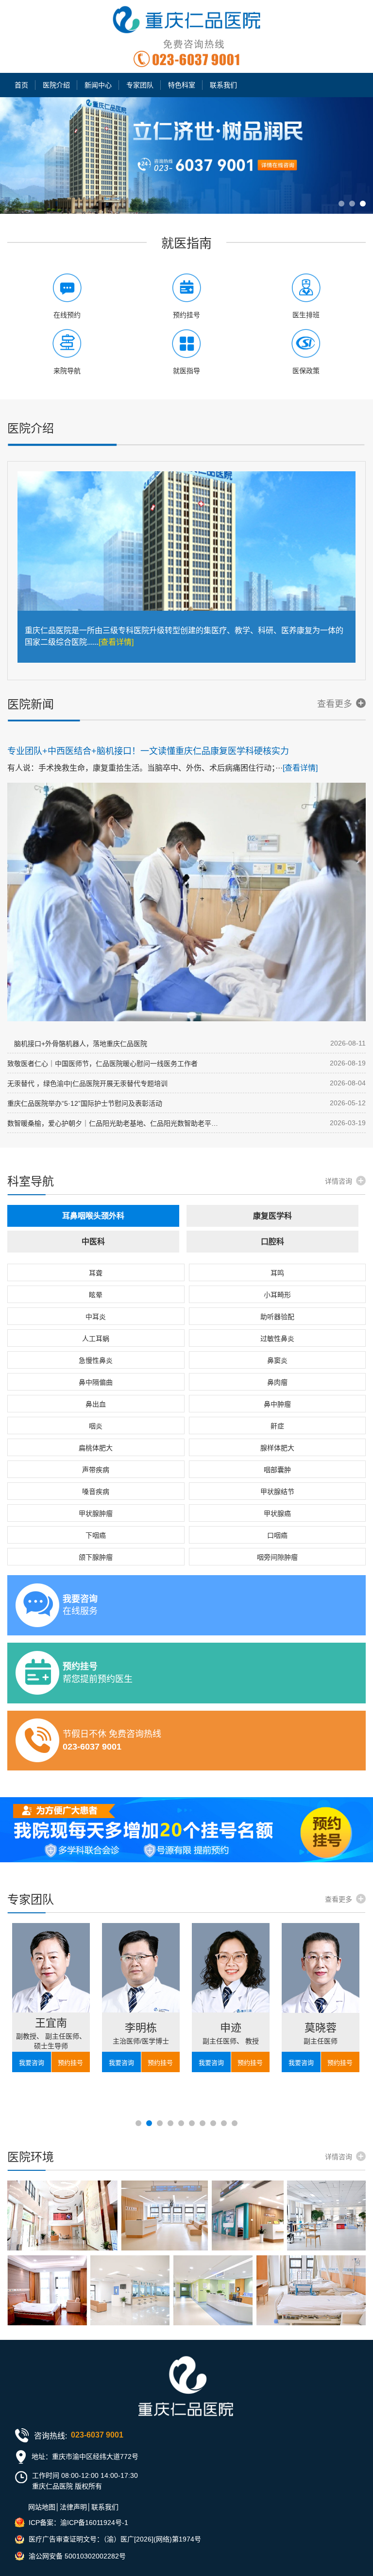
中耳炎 (96, 1317)
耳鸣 (277, 1273)
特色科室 (182, 85)
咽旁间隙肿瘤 (277, 1557)
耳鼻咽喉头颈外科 (93, 1216)
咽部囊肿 (277, 1470)
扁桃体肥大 (96, 1448)
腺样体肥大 (277, 1448)
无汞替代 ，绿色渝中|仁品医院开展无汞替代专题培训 (87, 1083)
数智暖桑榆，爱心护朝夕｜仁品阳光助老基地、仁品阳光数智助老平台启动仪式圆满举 (115, 1123)
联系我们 (223, 85)
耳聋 (96, 1273)
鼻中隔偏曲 (96, 1382)
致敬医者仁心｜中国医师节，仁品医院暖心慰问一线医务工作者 (102, 1064)
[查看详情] (116, 642)
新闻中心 (98, 85)
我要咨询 (32, 2063)
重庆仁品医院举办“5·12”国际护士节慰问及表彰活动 (85, 1103)
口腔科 (272, 1242)
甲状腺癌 (277, 1513)
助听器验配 (277, 1317)
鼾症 (277, 1426)
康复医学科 (272, 1216)
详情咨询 (339, 1181)
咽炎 (96, 1426)
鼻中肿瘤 (277, 1404)
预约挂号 (70, 2063)
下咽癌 (96, 1535)
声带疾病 (96, 1470)
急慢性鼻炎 (96, 1360)
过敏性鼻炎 (277, 1339)
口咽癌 (277, 1535)
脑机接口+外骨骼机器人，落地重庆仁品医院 (77, 1044)
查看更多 (335, 704)
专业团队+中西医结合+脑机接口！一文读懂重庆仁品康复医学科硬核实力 (148, 751)
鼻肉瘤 (277, 1382)
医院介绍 (56, 85)
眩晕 (96, 1295)
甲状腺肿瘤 (96, 1513)
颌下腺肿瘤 (96, 1557)
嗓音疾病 (96, 1492)
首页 (21, 85)
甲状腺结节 (277, 1492)
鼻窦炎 (277, 1360)
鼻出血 (96, 1404)
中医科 (93, 1242)
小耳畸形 (277, 1295)
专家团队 (140, 85)
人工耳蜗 (96, 1339)
